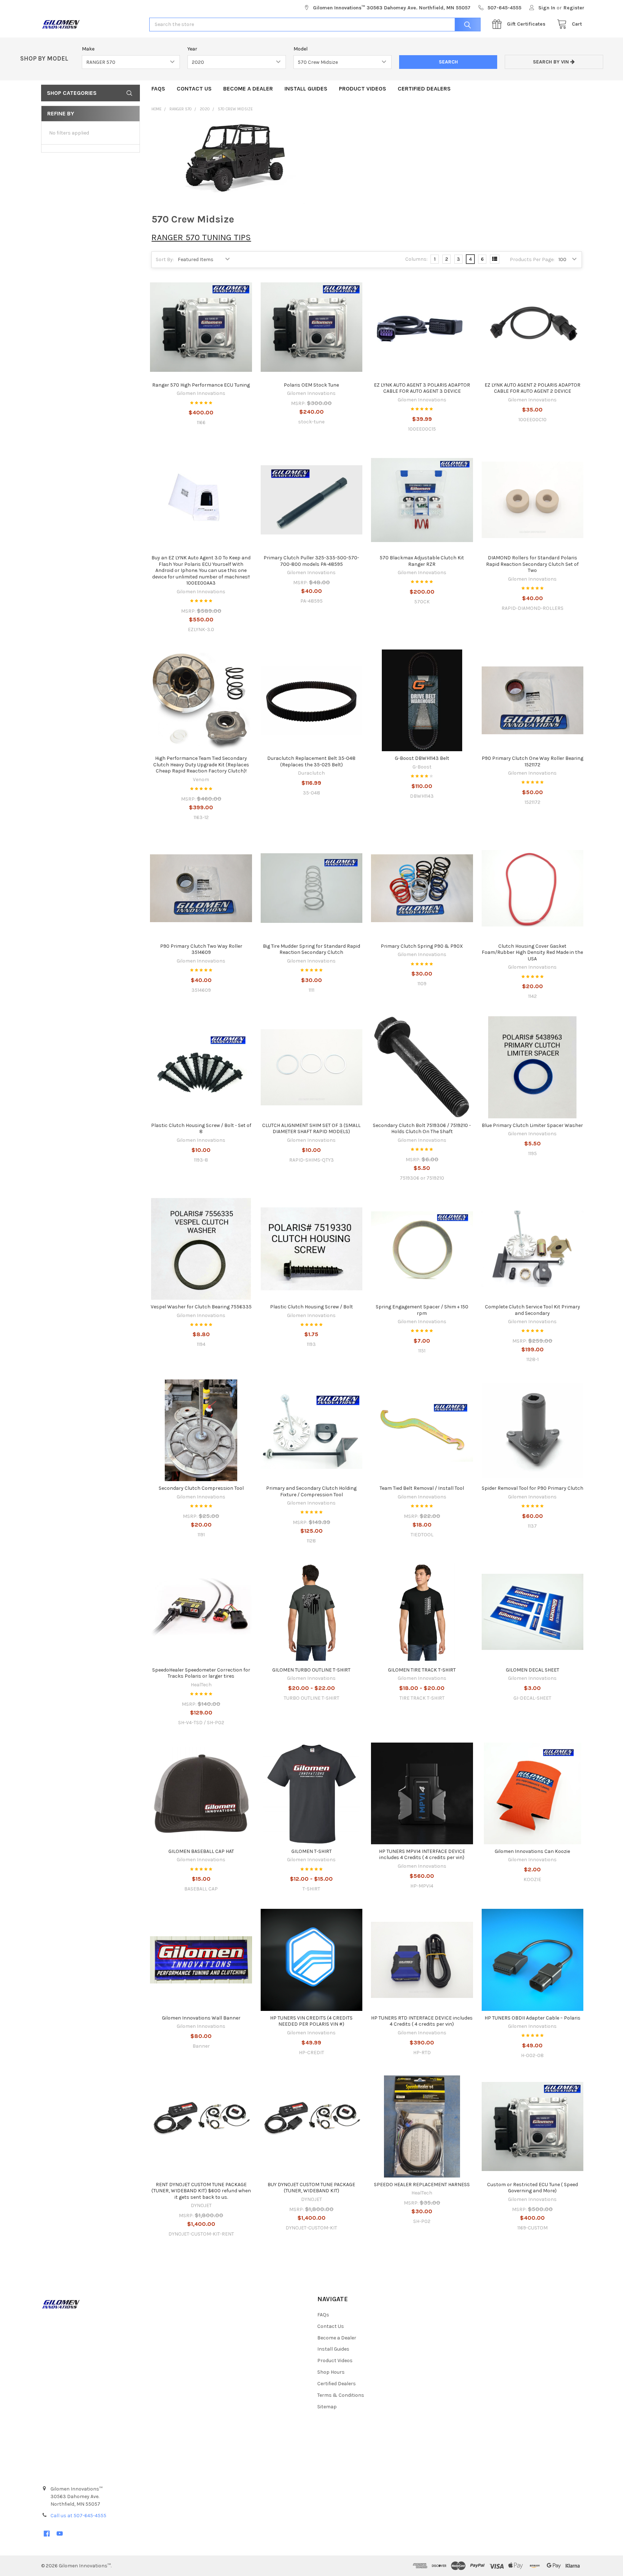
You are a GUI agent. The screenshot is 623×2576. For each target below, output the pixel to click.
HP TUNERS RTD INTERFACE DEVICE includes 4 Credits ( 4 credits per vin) (422, 2021)
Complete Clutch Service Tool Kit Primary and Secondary (533, 1310)
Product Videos (363, 89)
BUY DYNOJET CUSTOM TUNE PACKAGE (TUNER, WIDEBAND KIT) (311, 2188)
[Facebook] (47, 2534)
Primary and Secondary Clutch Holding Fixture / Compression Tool (311, 1491)
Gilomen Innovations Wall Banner (201, 2018)
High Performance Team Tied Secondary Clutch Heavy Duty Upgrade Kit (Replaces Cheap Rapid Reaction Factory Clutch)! (201, 765)
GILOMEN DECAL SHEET (533, 1670)
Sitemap (327, 2407)
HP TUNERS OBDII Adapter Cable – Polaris (533, 2018)
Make (88, 49)
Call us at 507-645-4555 (78, 2516)
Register (574, 8)
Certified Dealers (424, 89)
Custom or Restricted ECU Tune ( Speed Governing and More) (533, 2188)
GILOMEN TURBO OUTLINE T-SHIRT (311, 1670)
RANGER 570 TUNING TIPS (201, 237)
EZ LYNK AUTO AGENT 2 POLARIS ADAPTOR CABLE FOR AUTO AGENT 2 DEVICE (533, 388)
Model (301, 49)
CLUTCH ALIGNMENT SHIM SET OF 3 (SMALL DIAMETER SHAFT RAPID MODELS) (311, 1129)
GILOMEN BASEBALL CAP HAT (201, 1851)
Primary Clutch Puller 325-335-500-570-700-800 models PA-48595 (311, 561)
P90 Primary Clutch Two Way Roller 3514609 (201, 949)
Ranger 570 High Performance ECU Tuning (201, 385)
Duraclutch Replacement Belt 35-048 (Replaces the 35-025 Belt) (311, 761)
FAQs (158, 89)
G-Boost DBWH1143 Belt (422, 758)
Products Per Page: (532, 259)
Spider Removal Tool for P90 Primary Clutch (533, 1488)
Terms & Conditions (341, 2395)
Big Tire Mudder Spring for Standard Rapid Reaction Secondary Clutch (311, 949)
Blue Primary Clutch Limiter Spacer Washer (532, 1125)
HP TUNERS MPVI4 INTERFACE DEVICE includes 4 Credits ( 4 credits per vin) (422, 1855)
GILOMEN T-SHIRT (311, 1851)
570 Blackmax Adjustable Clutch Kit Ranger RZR (422, 561)
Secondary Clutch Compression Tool (201, 1488)
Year (192, 49)
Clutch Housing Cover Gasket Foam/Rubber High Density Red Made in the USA (532, 952)
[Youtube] (60, 2534)
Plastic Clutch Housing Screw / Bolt (311, 1307)
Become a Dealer (248, 89)
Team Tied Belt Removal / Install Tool (422, 1488)
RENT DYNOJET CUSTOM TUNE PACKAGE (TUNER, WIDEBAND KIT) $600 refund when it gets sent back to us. (201, 2191)
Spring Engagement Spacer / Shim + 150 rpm (422, 1310)
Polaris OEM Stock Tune (311, 385)
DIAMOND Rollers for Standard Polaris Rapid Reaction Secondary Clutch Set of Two (532, 564)
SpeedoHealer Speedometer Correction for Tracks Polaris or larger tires (201, 1673)
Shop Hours (331, 2372)
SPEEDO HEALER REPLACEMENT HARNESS (422, 2185)
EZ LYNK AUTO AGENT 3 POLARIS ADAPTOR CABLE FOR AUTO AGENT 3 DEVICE (422, 388)
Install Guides (306, 89)
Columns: (416, 259)
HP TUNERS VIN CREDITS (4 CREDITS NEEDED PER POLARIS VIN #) (311, 2021)
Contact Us (194, 89)
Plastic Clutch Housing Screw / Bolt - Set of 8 (201, 1129)
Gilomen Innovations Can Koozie (532, 1851)
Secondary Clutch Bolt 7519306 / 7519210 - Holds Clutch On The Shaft (422, 1129)
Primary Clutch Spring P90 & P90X (422, 946)
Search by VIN (552, 62)
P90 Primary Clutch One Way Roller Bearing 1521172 (533, 761)
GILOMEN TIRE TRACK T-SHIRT (422, 1670)
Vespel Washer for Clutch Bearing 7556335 (201, 1307)
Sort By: (165, 259)
